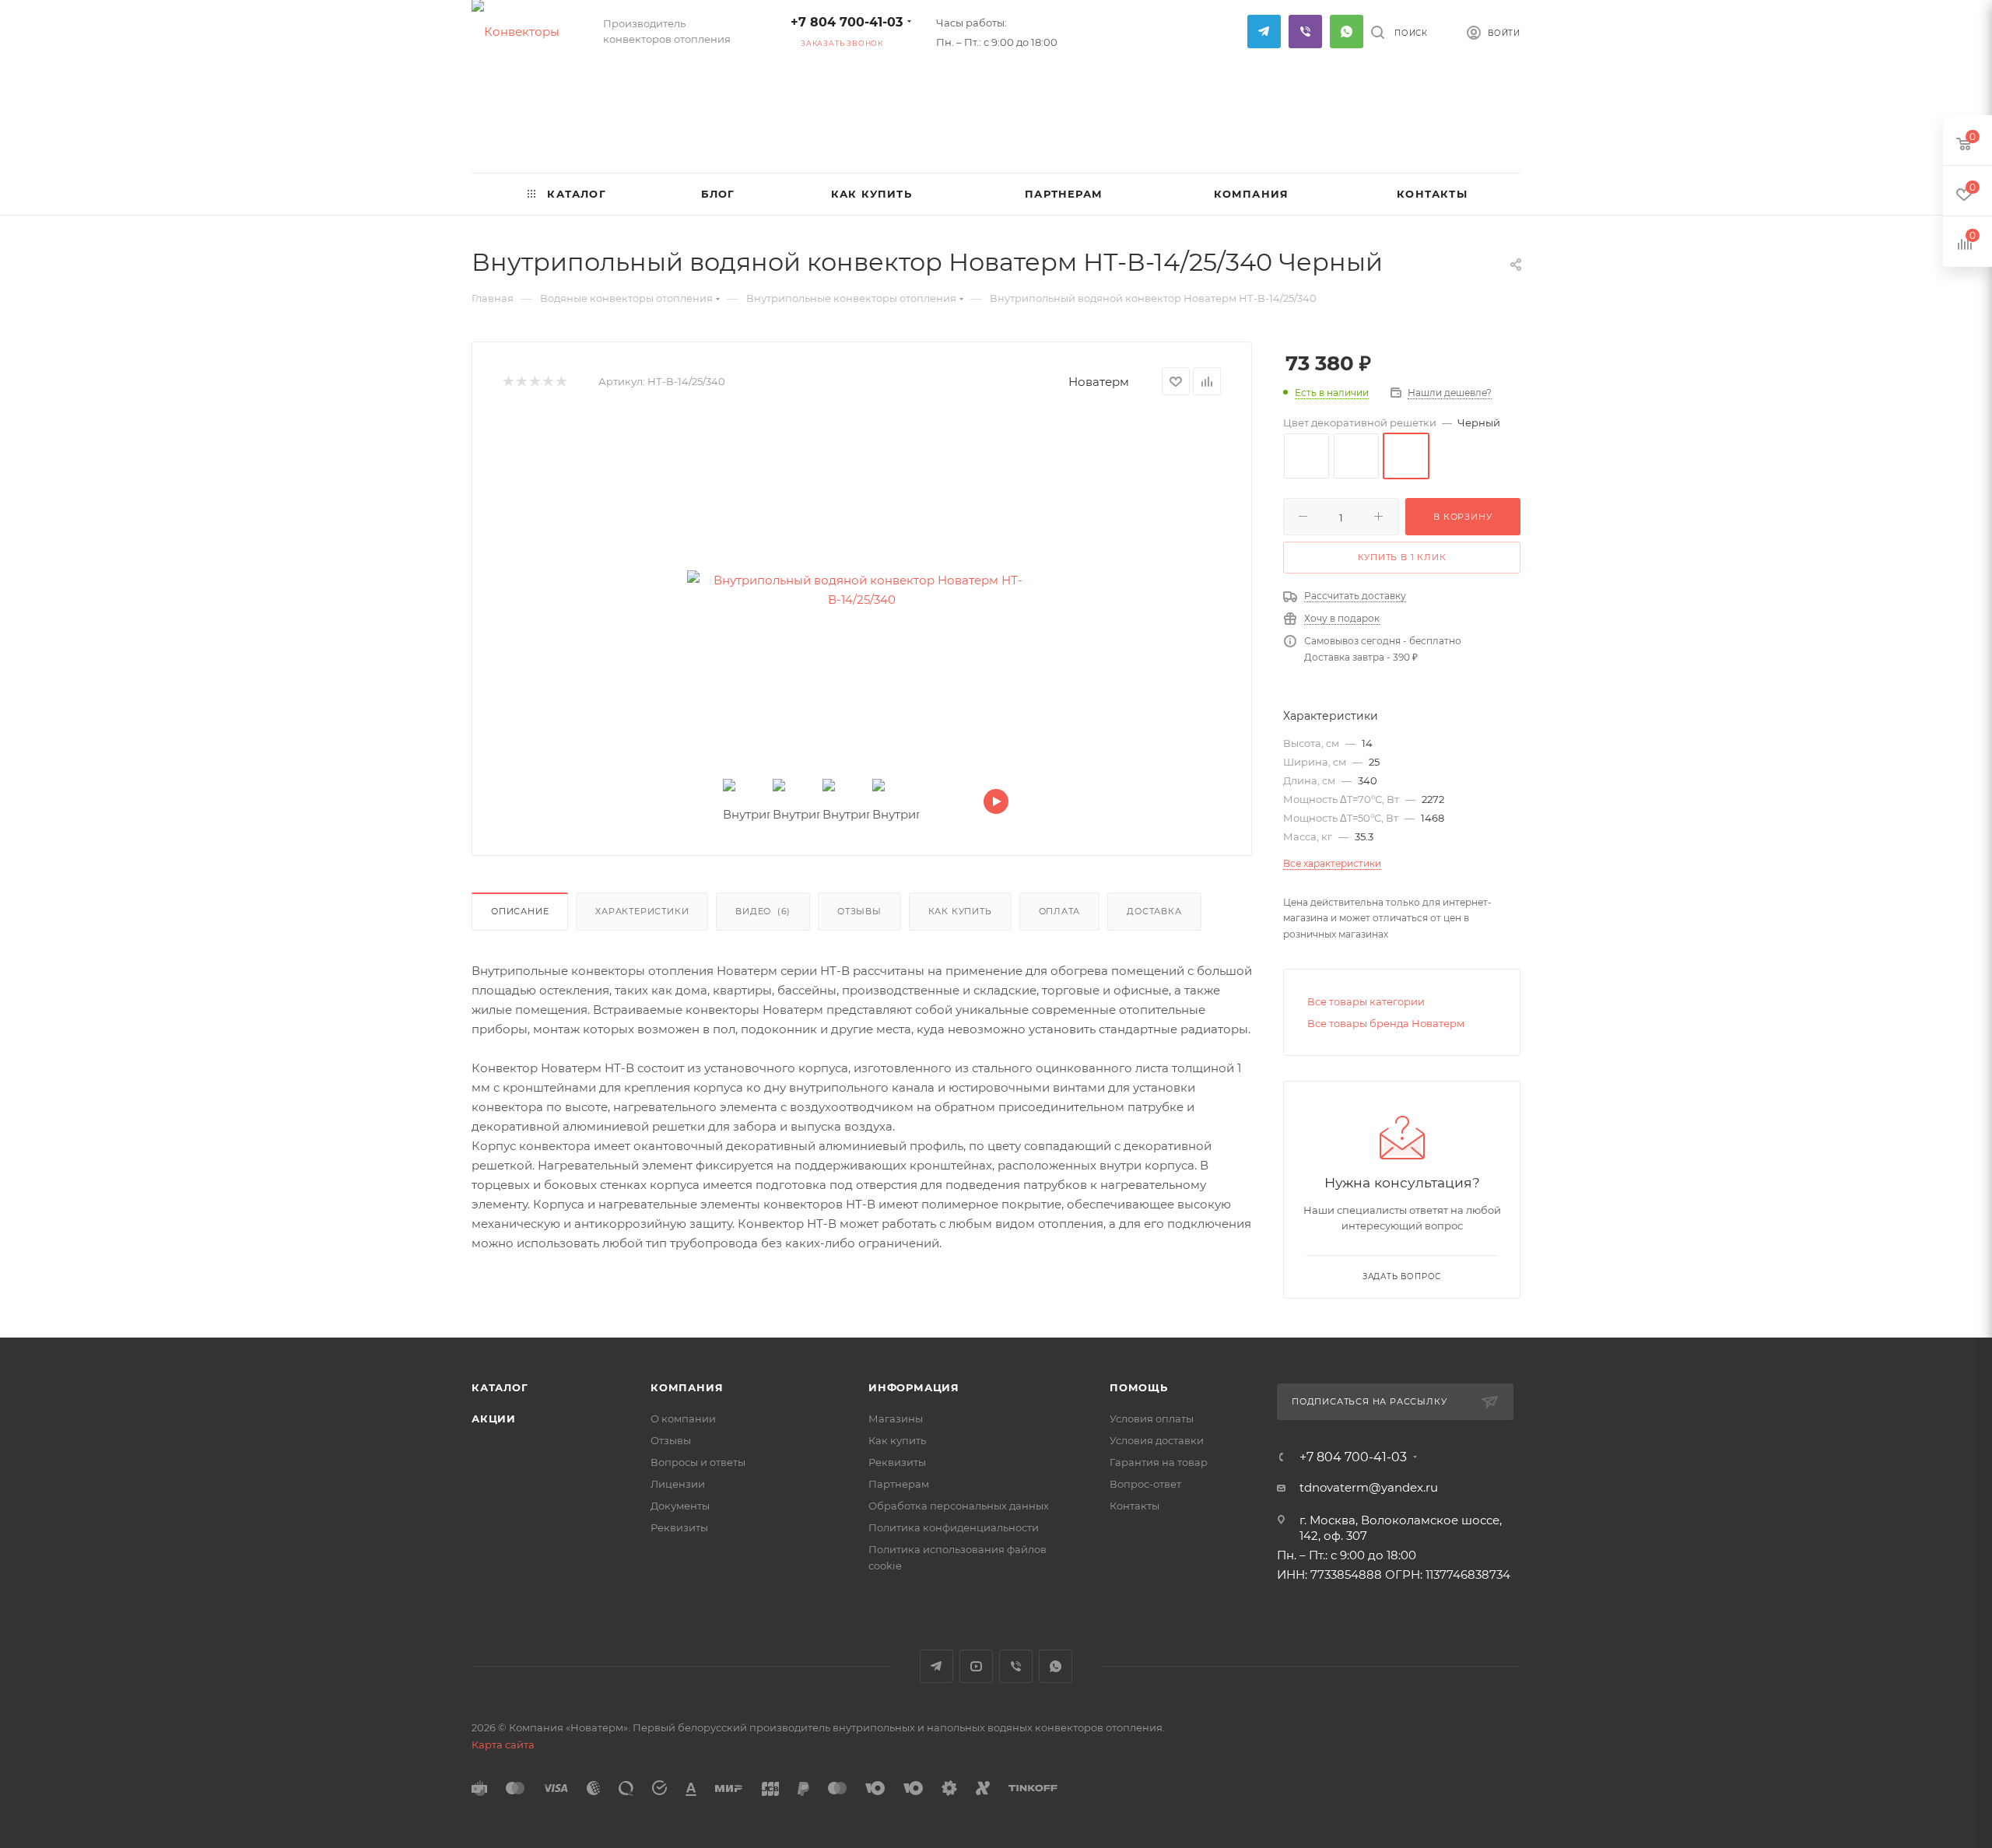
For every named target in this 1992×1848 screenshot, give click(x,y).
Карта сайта (503, 1745)
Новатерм (1099, 382)
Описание (520, 911)
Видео (763, 911)
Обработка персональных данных (959, 1506)
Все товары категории (1366, 1001)
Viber (1305, 32)
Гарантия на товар (1159, 1462)
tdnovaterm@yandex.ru (1369, 1487)
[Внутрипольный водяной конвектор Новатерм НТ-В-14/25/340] (862, 590)
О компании (683, 1418)
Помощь (1139, 1387)
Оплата (1060, 911)
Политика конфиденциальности (954, 1527)
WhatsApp (1347, 32)
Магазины (896, 1418)
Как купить (960, 911)
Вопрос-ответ (1145, 1484)
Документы (680, 1506)
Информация (914, 1387)
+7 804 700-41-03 (847, 22)
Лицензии (678, 1484)
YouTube (976, 1666)
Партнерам (899, 1484)
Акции (494, 1418)
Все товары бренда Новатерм (1386, 1023)
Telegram (1264, 32)
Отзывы (859, 911)
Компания (687, 1387)
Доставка (1154, 911)
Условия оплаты (1152, 1418)
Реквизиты (679, 1527)
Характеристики (642, 911)
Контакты (1135, 1506)
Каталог (500, 1387)
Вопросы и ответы (698, 1462)
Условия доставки (1157, 1440)
